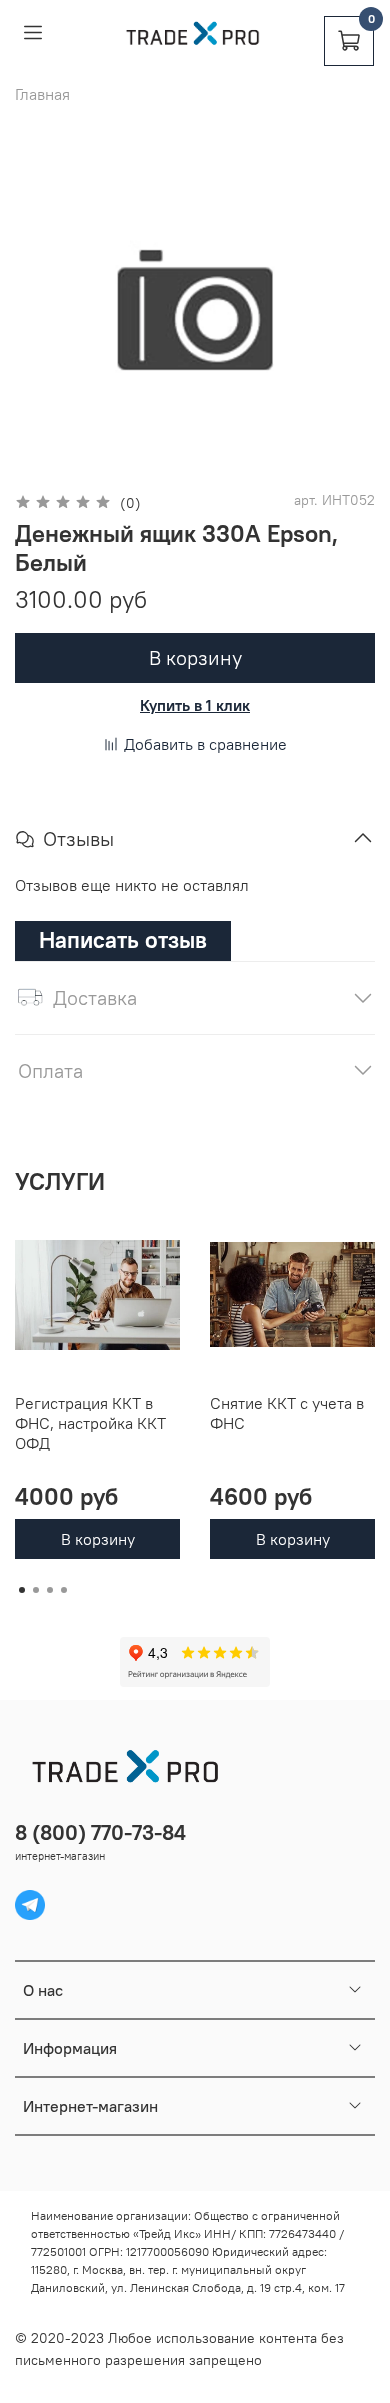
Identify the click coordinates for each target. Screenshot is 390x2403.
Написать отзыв (123, 939)
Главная (42, 94)
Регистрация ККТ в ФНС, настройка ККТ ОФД (90, 1423)
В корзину (98, 1539)
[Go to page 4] (64, 1590)
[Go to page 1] (22, 1590)
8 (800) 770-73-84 (100, 1832)
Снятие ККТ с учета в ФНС (287, 1413)
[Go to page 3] (50, 1590)
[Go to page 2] (36, 1590)
